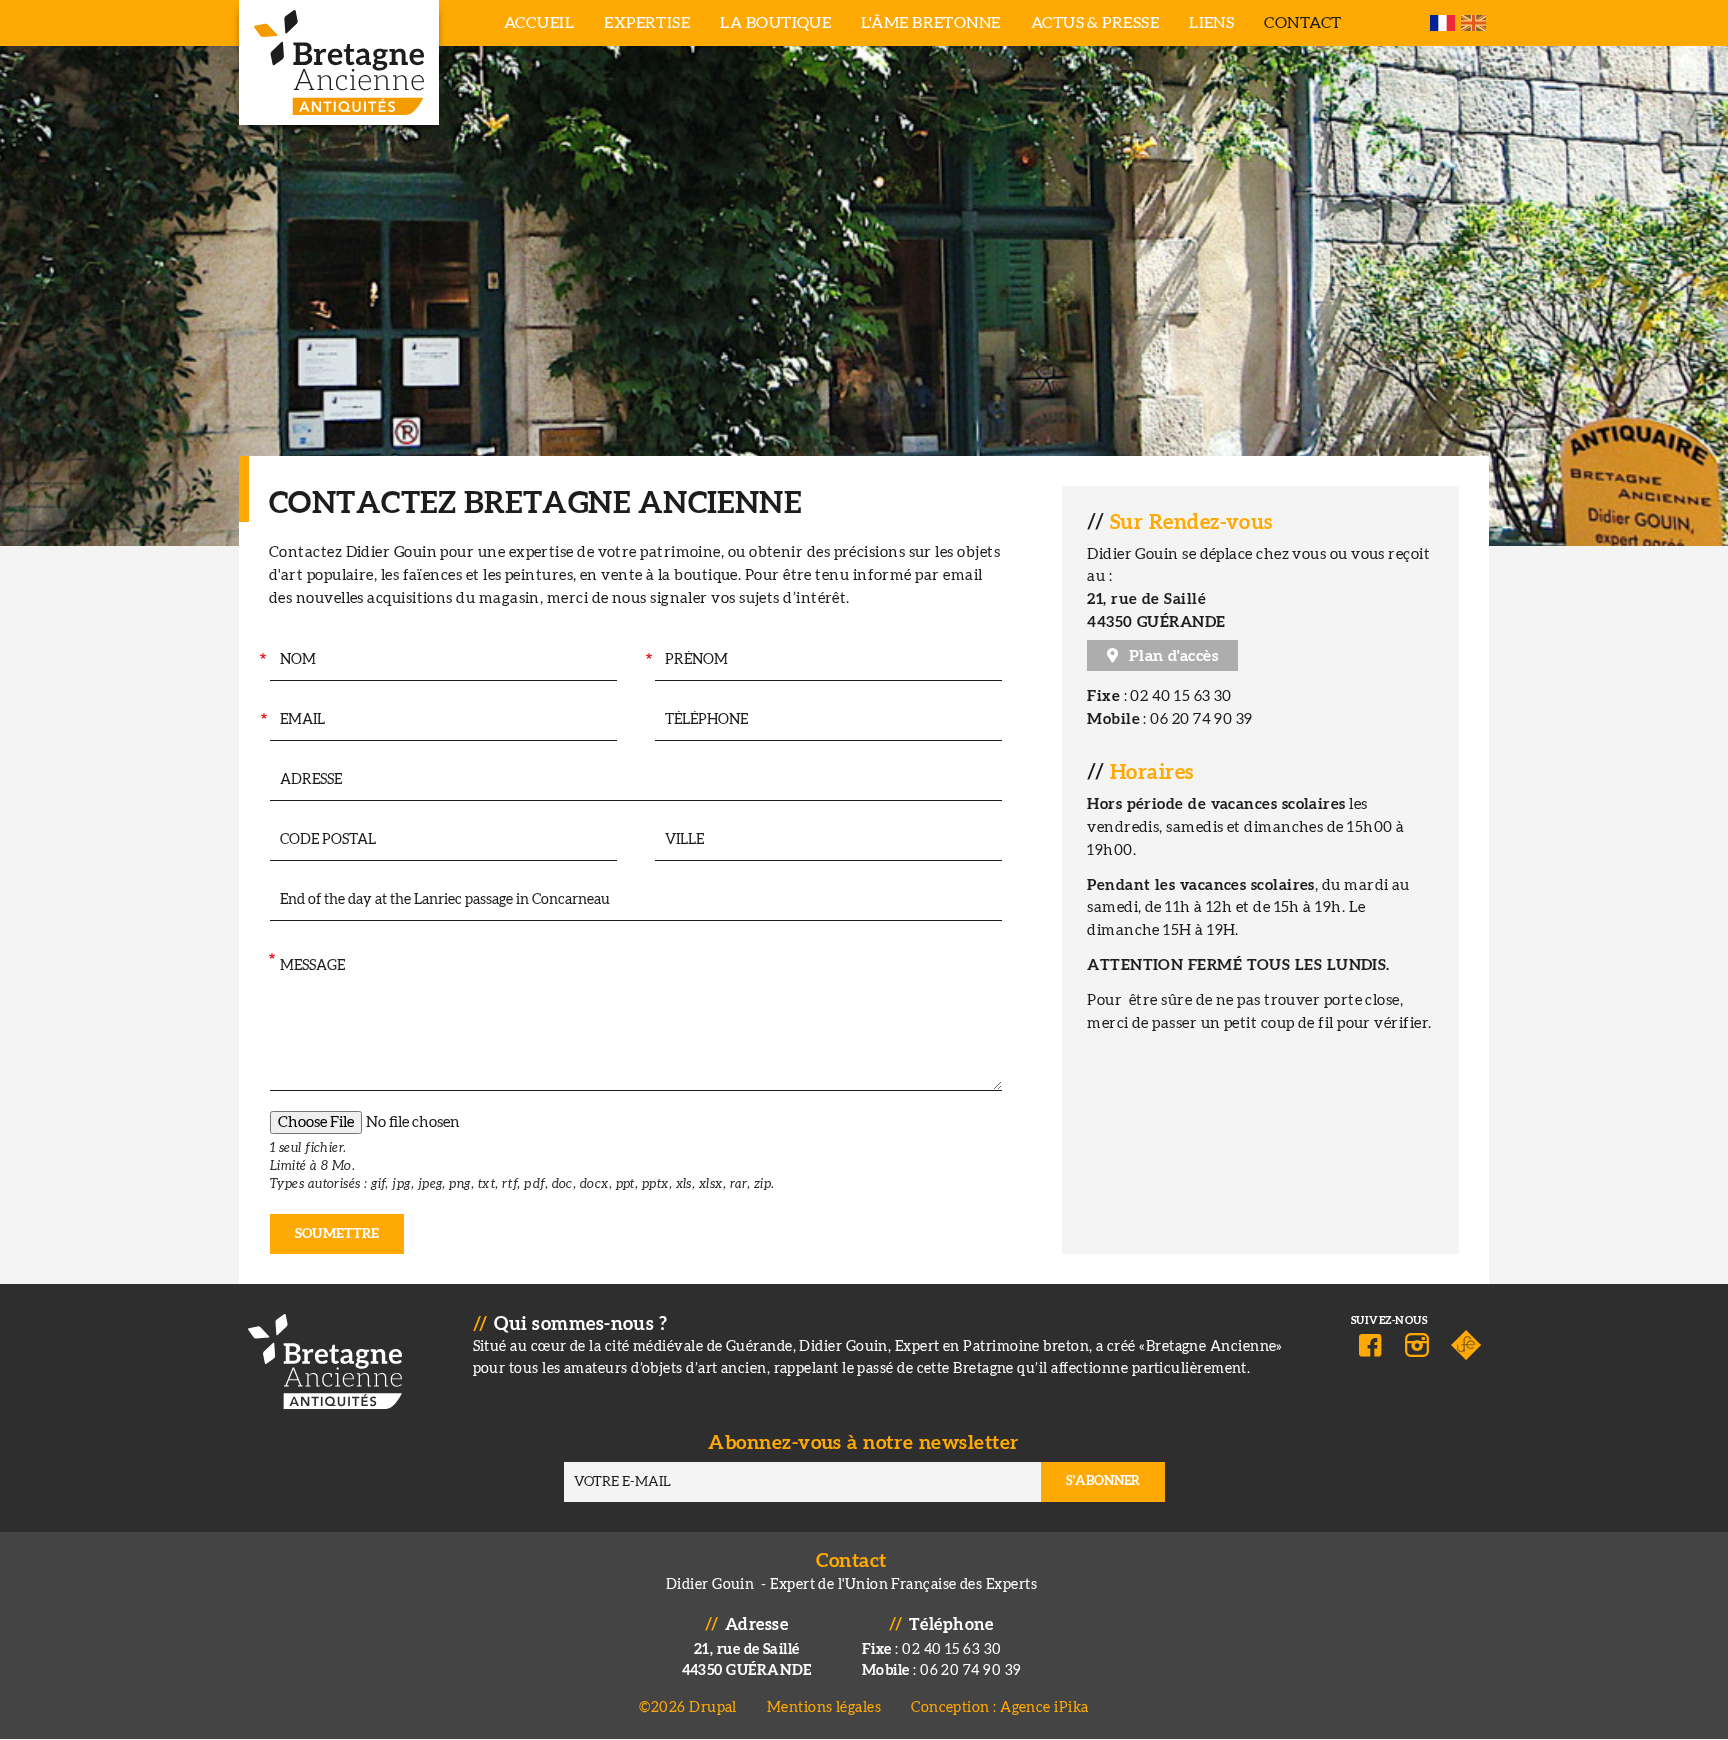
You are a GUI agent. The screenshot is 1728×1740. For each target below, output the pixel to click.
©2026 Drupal (687, 1707)
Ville (645, 840)
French (1442, 23)
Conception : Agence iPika (999, 1707)
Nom (261, 660)
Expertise (647, 23)
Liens (1211, 23)
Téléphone (646, 720)
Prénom (648, 660)
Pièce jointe (268, 1130)
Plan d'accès (1173, 656)
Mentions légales (824, 1707)
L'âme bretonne (930, 23)
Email (262, 720)
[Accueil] (339, 62)
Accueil (539, 23)
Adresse (267, 780)
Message (270, 960)
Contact (1302, 23)
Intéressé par (269, 900)
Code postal (260, 840)
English (1473, 23)
